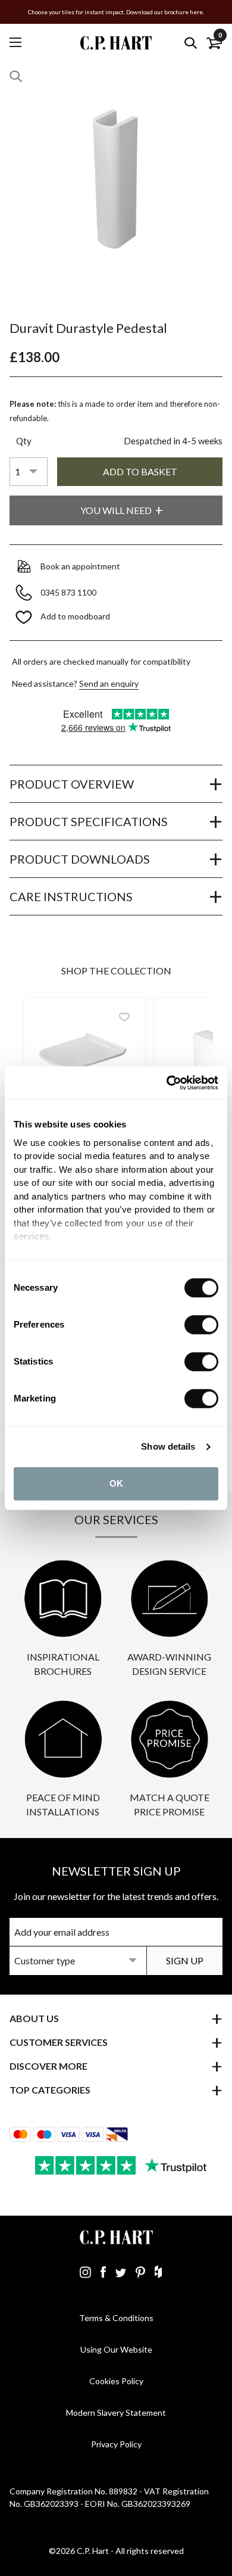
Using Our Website (116, 2349)
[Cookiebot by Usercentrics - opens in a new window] (167, 1083)
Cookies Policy (116, 2381)
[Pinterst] (140, 2272)
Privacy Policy (116, 2444)
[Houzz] (158, 2272)
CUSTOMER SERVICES (59, 2042)
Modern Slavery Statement (116, 2413)
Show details (168, 1446)
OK (116, 1483)
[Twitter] (121, 2272)
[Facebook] (103, 2272)
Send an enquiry (109, 683)
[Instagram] (85, 2272)
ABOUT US (34, 2018)
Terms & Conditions (116, 2318)
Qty (24, 441)
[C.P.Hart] (116, 43)
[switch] (201, 1325)
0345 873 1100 (69, 592)
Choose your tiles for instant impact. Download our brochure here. (116, 12)
